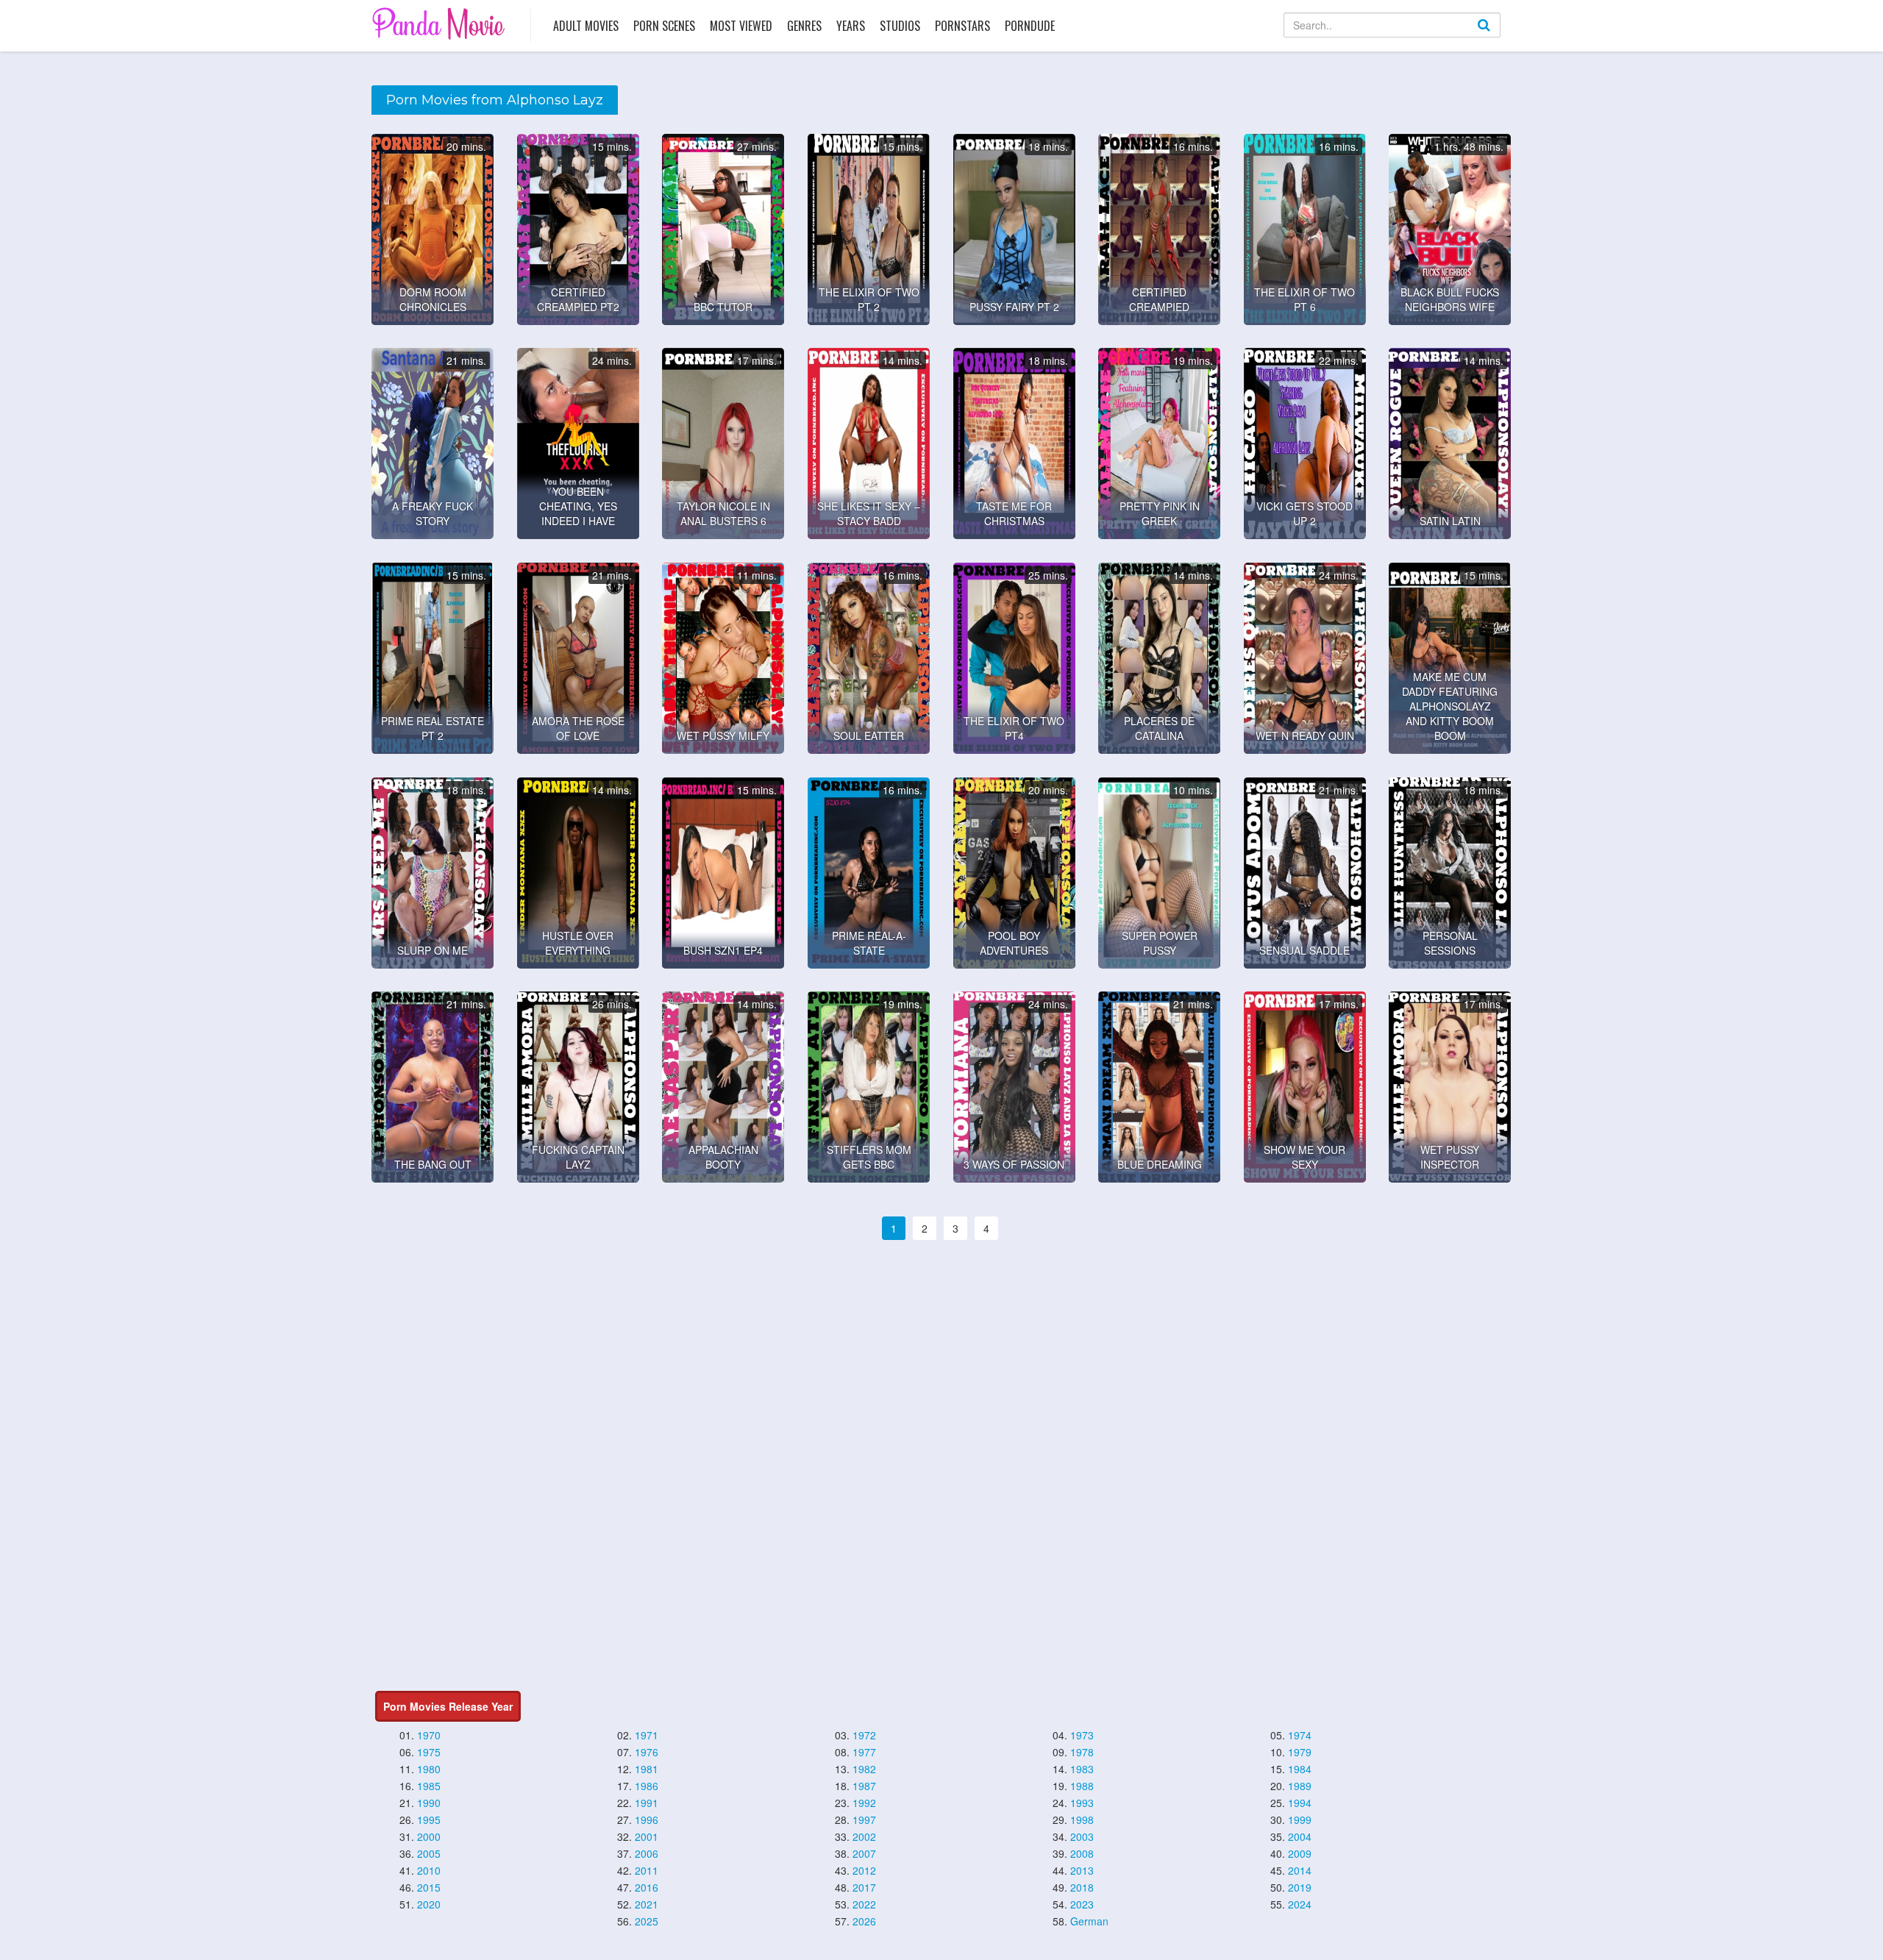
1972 (864, 1735)
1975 (429, 1752)
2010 (429, 1870)
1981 (647, 1769)
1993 (1082, 1803)
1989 (1300, 1786)
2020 (429, 1904)
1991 (647, 1803)
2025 (647, 1921)
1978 (1082, 1752)
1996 (647, 1820)
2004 (1300, 1836)
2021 (647, 1904)
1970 (429, 1735)
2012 (864, 1870)
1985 (429, 1786)
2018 (1082, 1887)
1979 (1300, 1752)
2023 (1082, 1904)
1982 (864, 1769)
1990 (429, 1803)
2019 (1300, 1887)
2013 (1082, 1870)
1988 (1082, 1786)
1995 (429, 1820)
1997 (864, 1820)
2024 (1300, 1904)
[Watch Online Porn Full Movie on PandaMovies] (440, 23)
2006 (647, 1853)
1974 (1300, 1735)
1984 (1300, 1769)
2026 (864, 1921)
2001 (647, 1836)
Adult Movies (586, 26)
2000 (429, 1836)
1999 (1300, 1820)
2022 (864, 1904)
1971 (647, 1735)
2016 (647, 1887)
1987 (864, 1786)
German (1089, 1921)
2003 (1082, 1836)
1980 (429, 1769)
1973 (1082, 1735)
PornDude (1030, 26)
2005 (429, 1853)
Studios (900, 26)
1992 (864, 1803)
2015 (429, 1887)
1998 (1082, 1820)
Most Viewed (741, 26)
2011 (647, 1870)
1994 (1300, 1803)
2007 (864, 1853)
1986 (647, 1786)
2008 (1082, 1853)
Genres (804, 26)
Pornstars (962, 26)
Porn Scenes (664, 26)
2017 (864, 1887)
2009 (1300, 1853)
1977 (864, 1752)
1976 (647, 1752)
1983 (1082, 1769)
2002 (864, 1836)
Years (851, 26)
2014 (1300, 1870)
